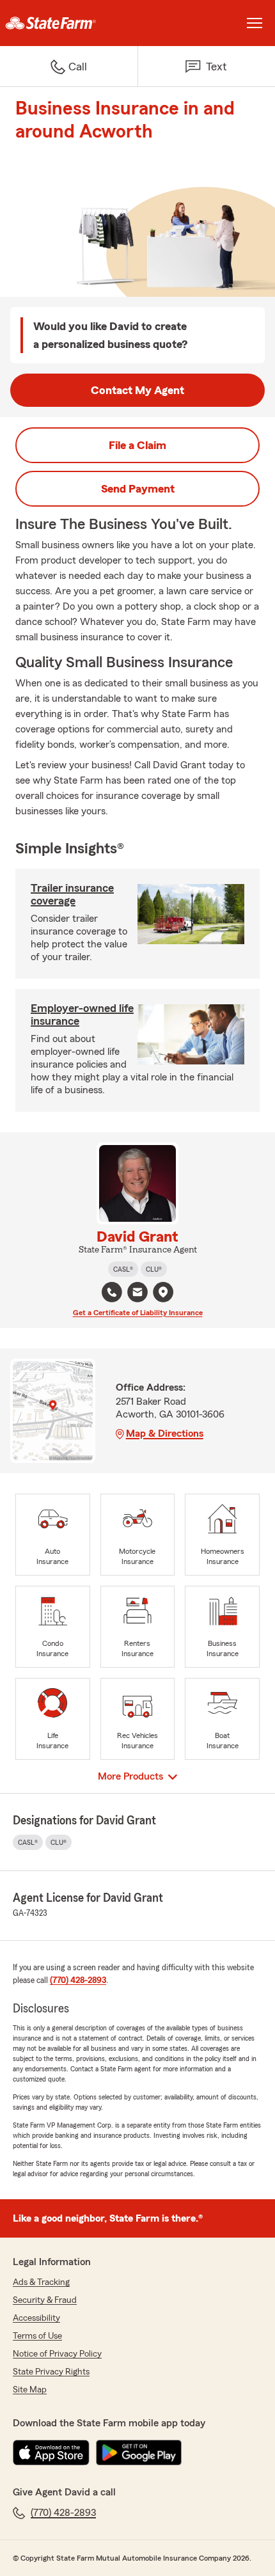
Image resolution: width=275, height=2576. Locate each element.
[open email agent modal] (137, 1294)
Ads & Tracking (41, 2282)
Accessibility (36, 2318)
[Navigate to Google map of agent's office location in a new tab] (163, 1292)
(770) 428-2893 (78, 1980)
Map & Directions (165, 1434)
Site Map (30, 2390)
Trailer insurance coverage (72, 894)
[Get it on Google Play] (139, 2453)
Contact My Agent (137, 390)
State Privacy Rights (51, 2372)
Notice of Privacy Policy (57, 2354)
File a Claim (137, 445)
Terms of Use (37, 2336)
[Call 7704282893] (112, 1292)
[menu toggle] (255, 23)
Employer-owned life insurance (82, 1015)
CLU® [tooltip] (154, 1269)
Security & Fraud (45, 2300)
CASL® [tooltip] (123, 1269)
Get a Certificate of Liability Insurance (138, 1313)
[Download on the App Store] (51, 2453)
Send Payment (138, 489)
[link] (69, 23)
